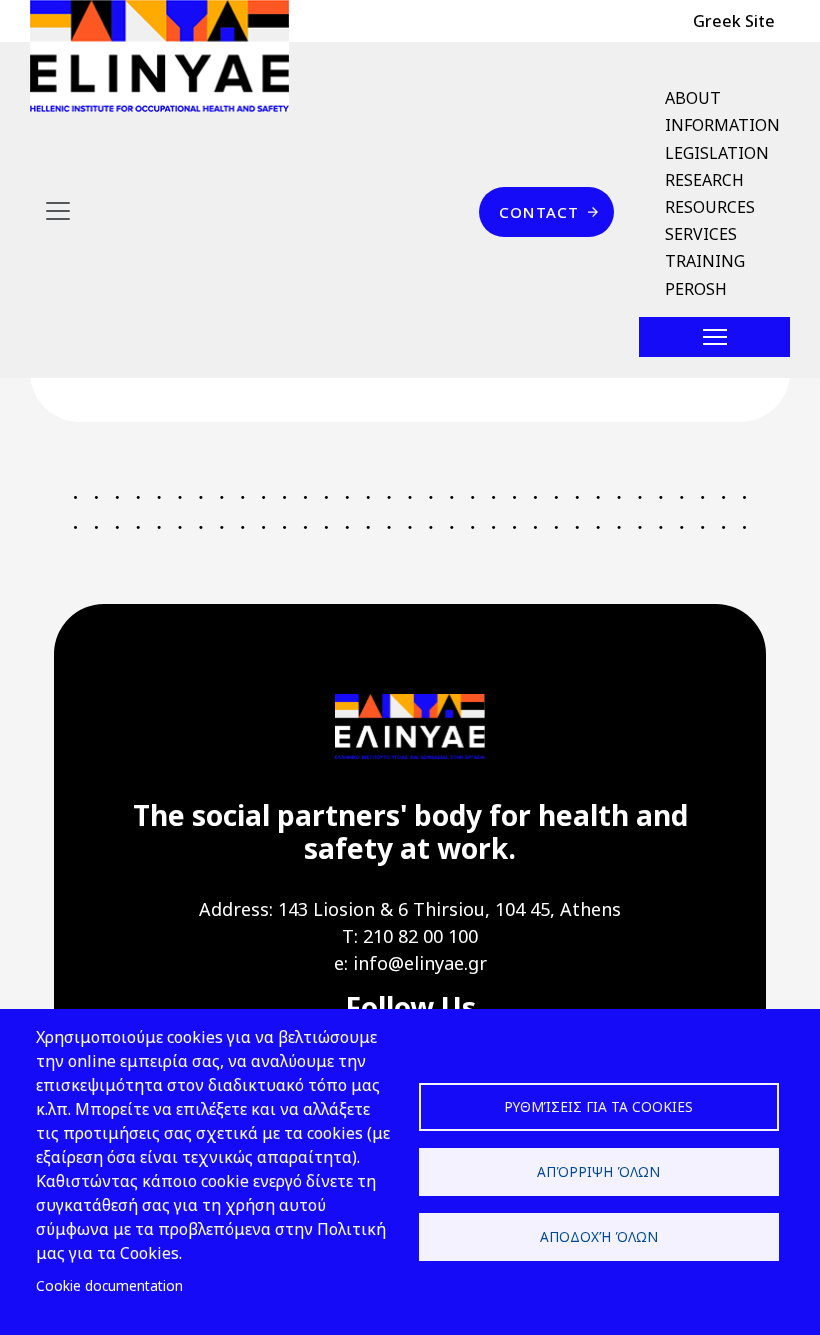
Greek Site (734, 21)
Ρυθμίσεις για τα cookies (598, 1106)
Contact (539, 212)
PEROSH (696, 289)
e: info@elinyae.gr (410, 963)
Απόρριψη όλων (598, 1171)
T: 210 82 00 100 (410, 936)
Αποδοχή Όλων (599, 1236)
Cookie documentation (109, 1285)
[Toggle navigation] (58, 211)
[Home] (167, 56)
